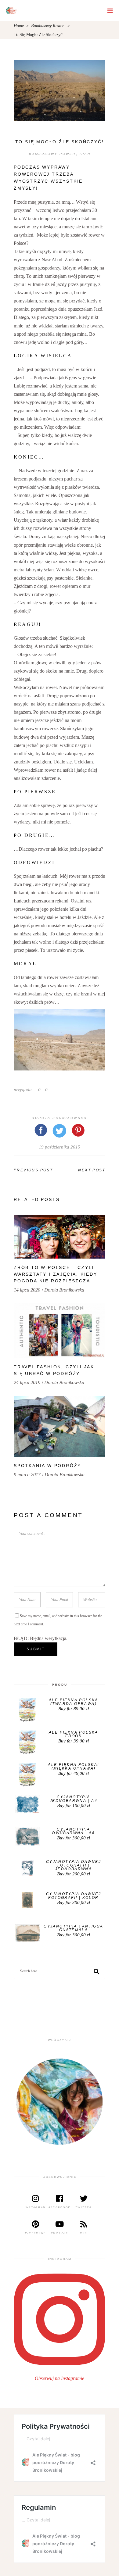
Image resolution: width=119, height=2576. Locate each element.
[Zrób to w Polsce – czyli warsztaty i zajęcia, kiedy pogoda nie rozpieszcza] (60, 1237)
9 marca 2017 (27, 1475)
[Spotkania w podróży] (60, 1426)
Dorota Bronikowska (59, 1118)
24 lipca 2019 (27, 1383)
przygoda (23, 1090)
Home (19, 26)
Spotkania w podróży (47, 1466)
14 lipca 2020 (27, 1290)
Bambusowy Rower (47, 26)
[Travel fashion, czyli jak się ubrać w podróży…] (60, 1331)
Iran (85, 154)
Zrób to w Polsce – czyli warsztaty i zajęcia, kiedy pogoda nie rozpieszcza (56, 1274)
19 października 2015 (60, 1147)
